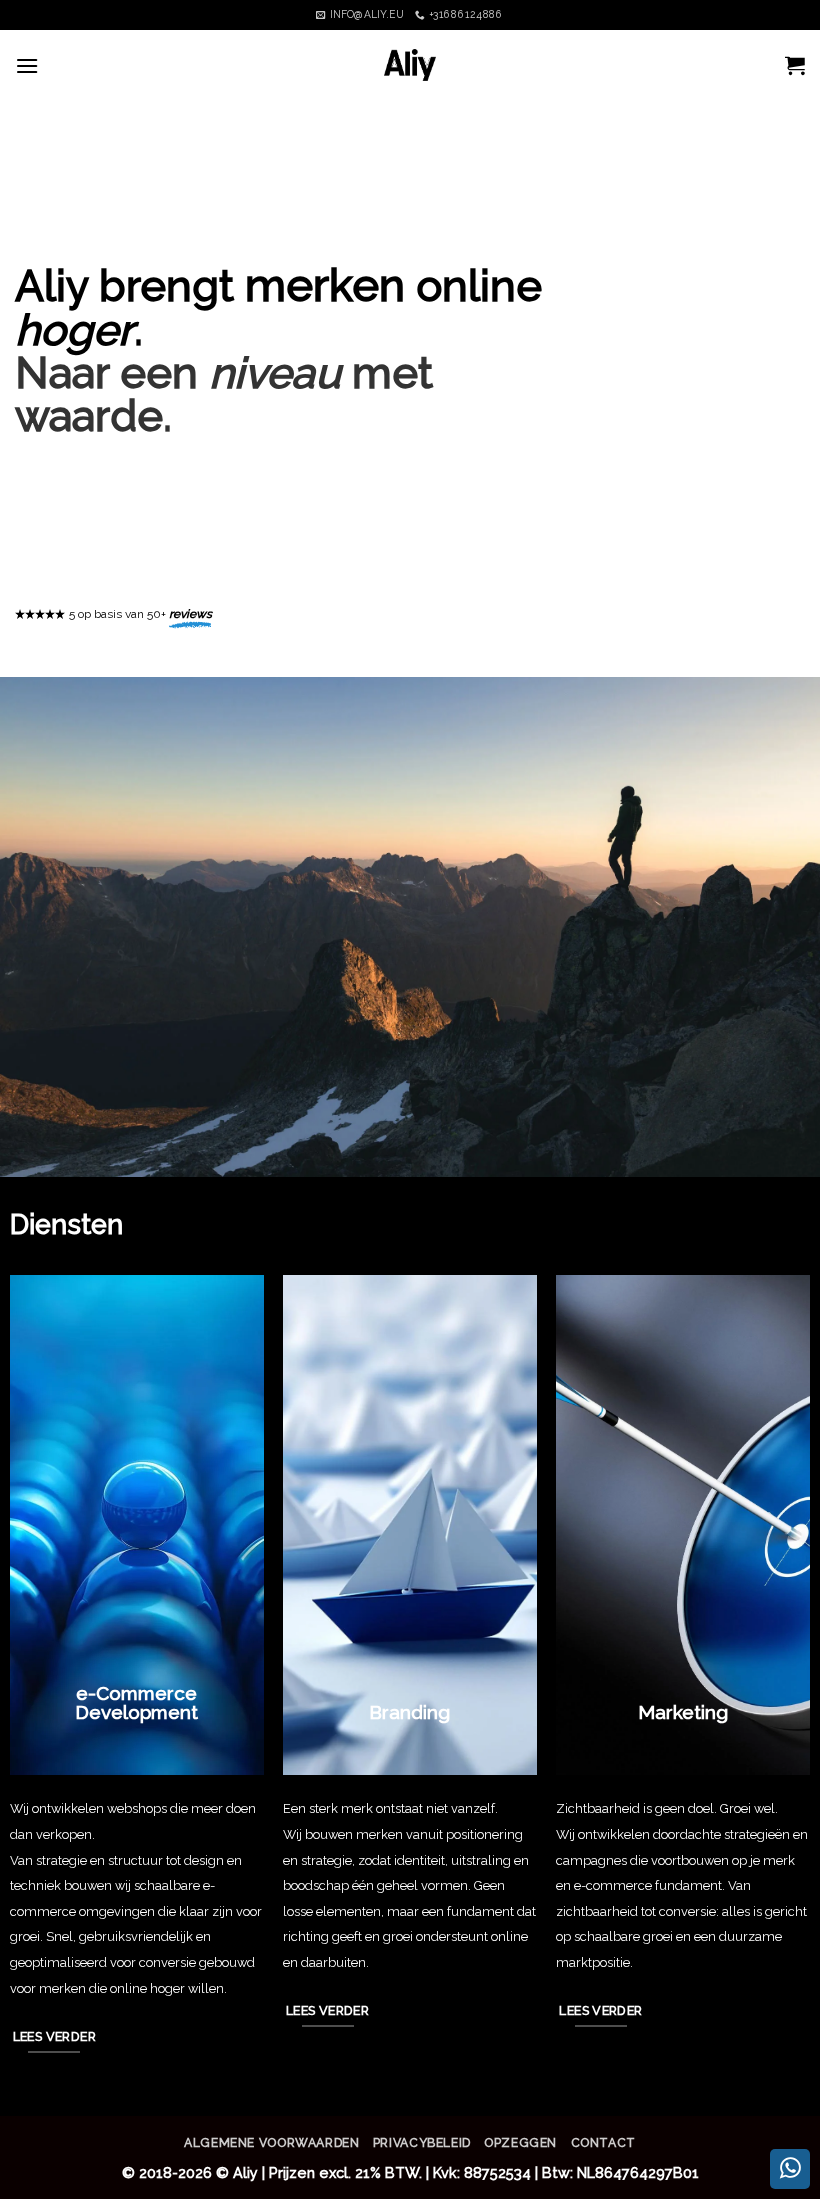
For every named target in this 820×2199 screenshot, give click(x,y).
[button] (27, 65)
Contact (603, 2142)
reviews (190, 614)
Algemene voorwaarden (271, 2142)
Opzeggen (520, 2142)
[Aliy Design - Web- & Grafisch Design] (410, 65)
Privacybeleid (422, 2142)
